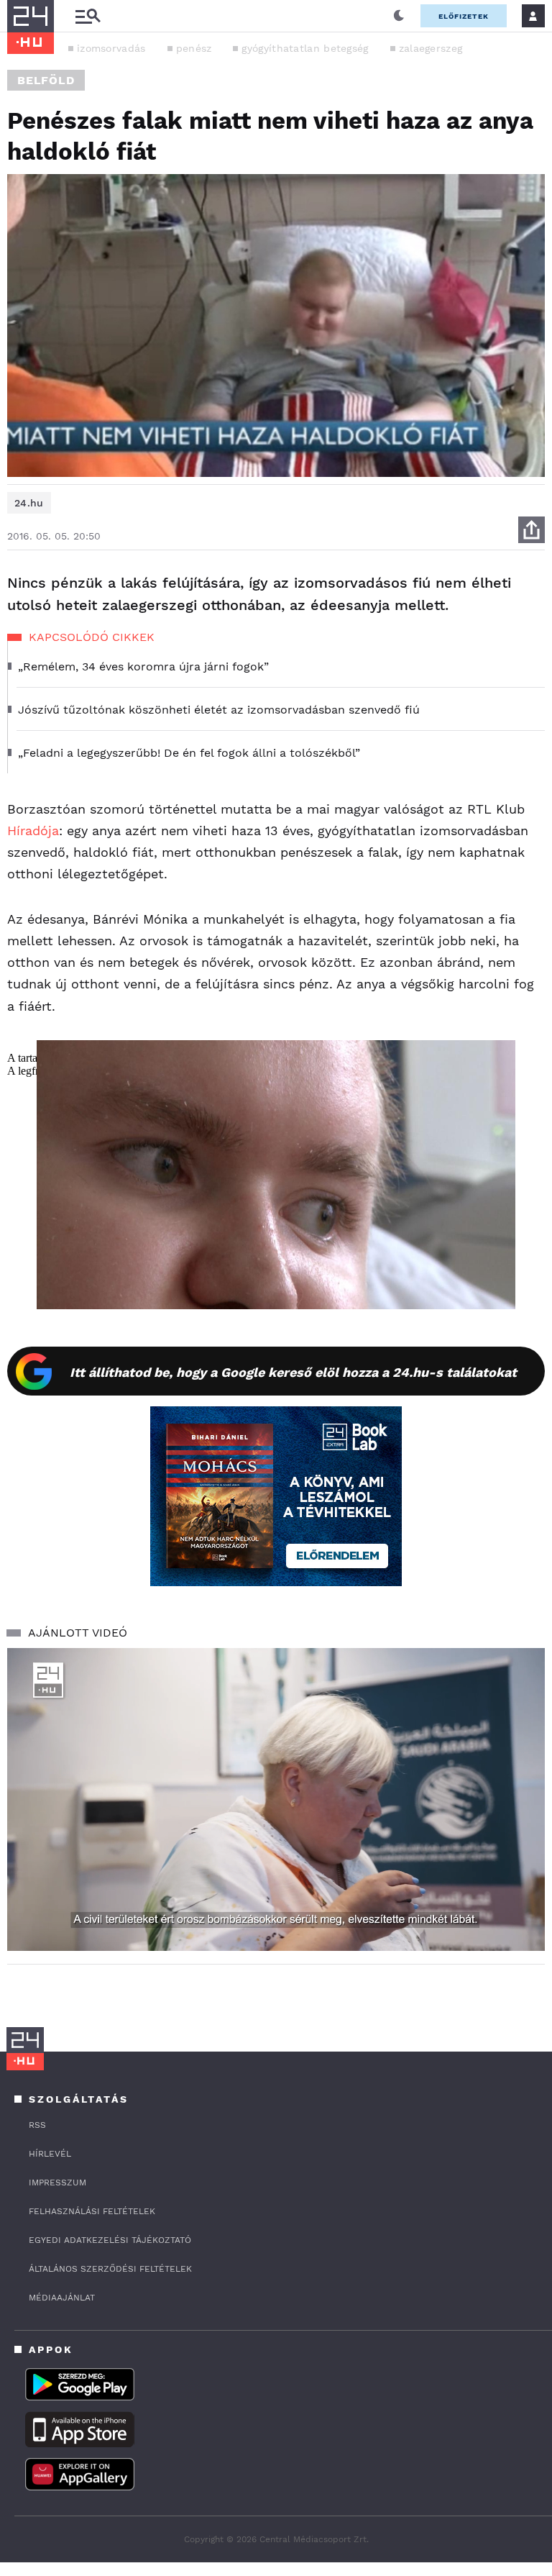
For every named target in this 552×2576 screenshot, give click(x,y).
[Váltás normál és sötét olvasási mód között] (399, 16)
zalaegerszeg (431, 48)
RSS (37, 2125)
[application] (276, 1799)
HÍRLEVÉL (50, 2154)
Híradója (33, 830)
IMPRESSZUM (57, 2183)
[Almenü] (88, 16)
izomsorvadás (111, 48)
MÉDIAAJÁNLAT (62, 2298)
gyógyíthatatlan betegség (305, 48)
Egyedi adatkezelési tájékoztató (110, 2240)
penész (194, 48)
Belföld (46, 80)
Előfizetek (464, 16)
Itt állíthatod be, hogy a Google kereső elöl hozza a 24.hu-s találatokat (293, 1372)
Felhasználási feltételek (92, 2211)
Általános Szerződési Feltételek (110, 2269)
